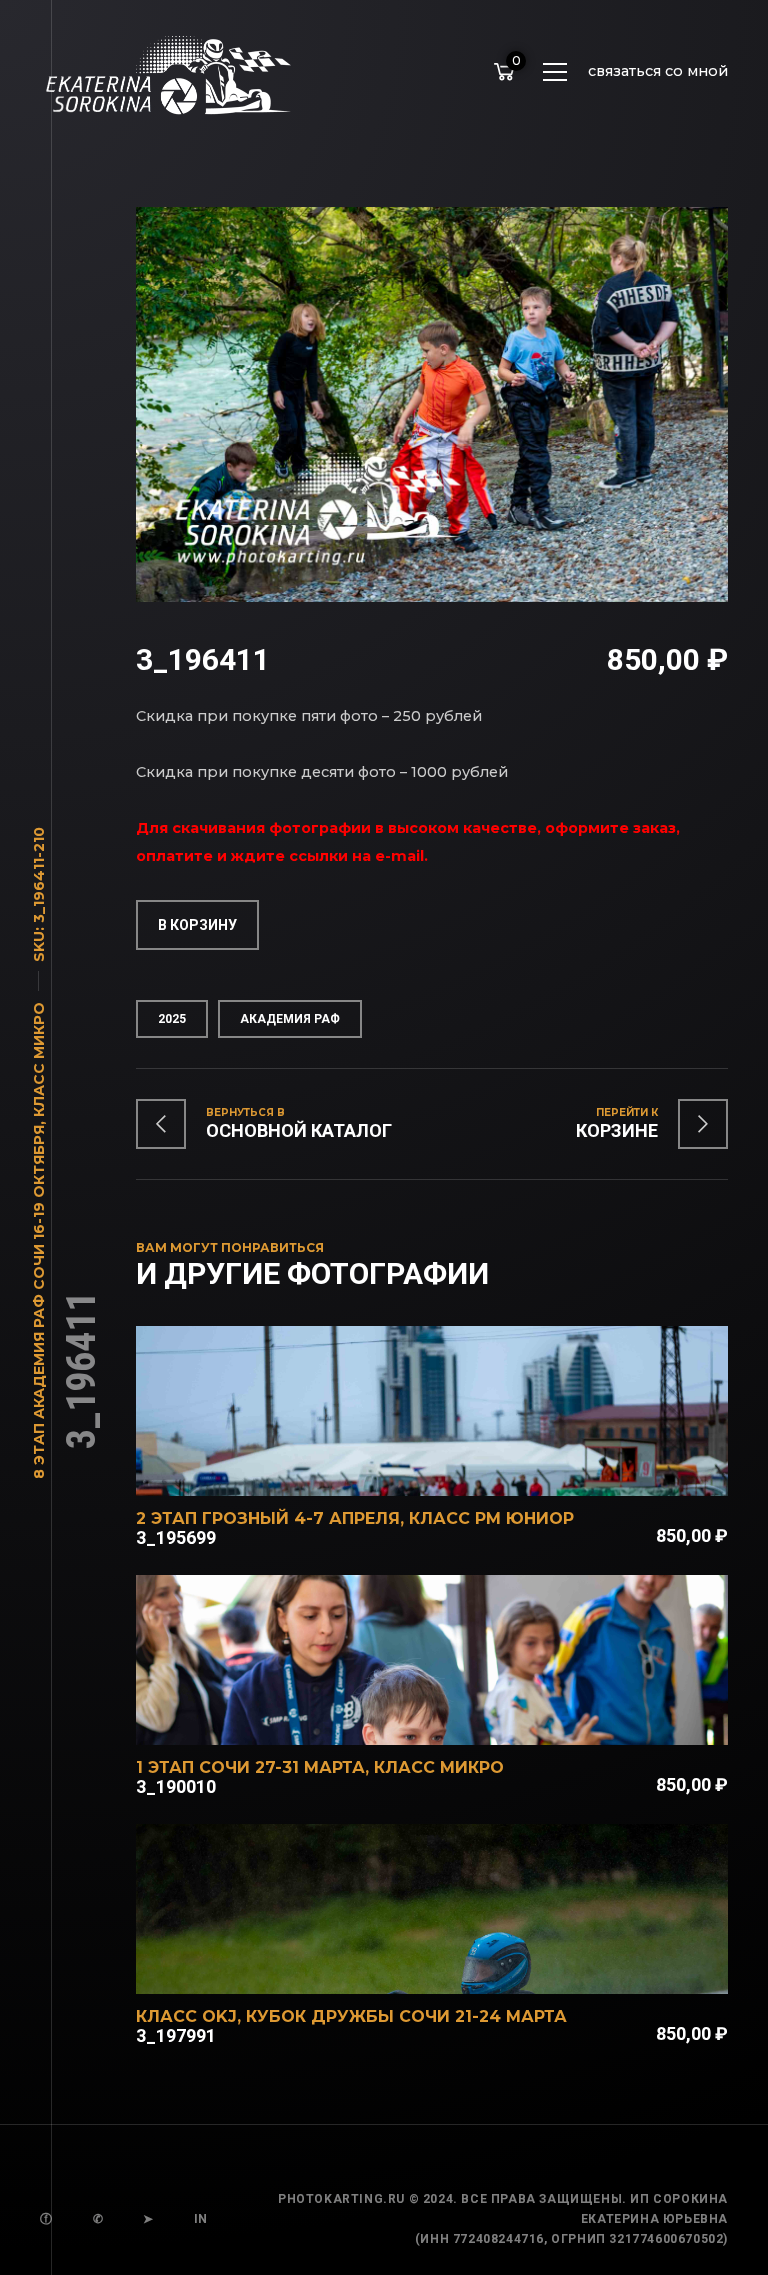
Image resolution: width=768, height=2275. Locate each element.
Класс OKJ (186, 2016)
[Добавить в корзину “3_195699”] (459, 1470)
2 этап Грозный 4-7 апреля (268, 1518)
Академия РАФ (290, 1019)
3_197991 (176, 2035)
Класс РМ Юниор (491, 1518)
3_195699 (176, 1537)
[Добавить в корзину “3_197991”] (459, 1968)
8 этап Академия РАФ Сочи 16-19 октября (39, 1302)
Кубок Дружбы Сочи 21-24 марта (406, 2016)
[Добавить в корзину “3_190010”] (459, 1719)
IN (201, 2219)
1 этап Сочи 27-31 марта (250, 1767)
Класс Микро (39, 1059)
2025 (172, 1019)
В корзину (197, 925)
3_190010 (176, 1786)
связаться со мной (658, 71)
